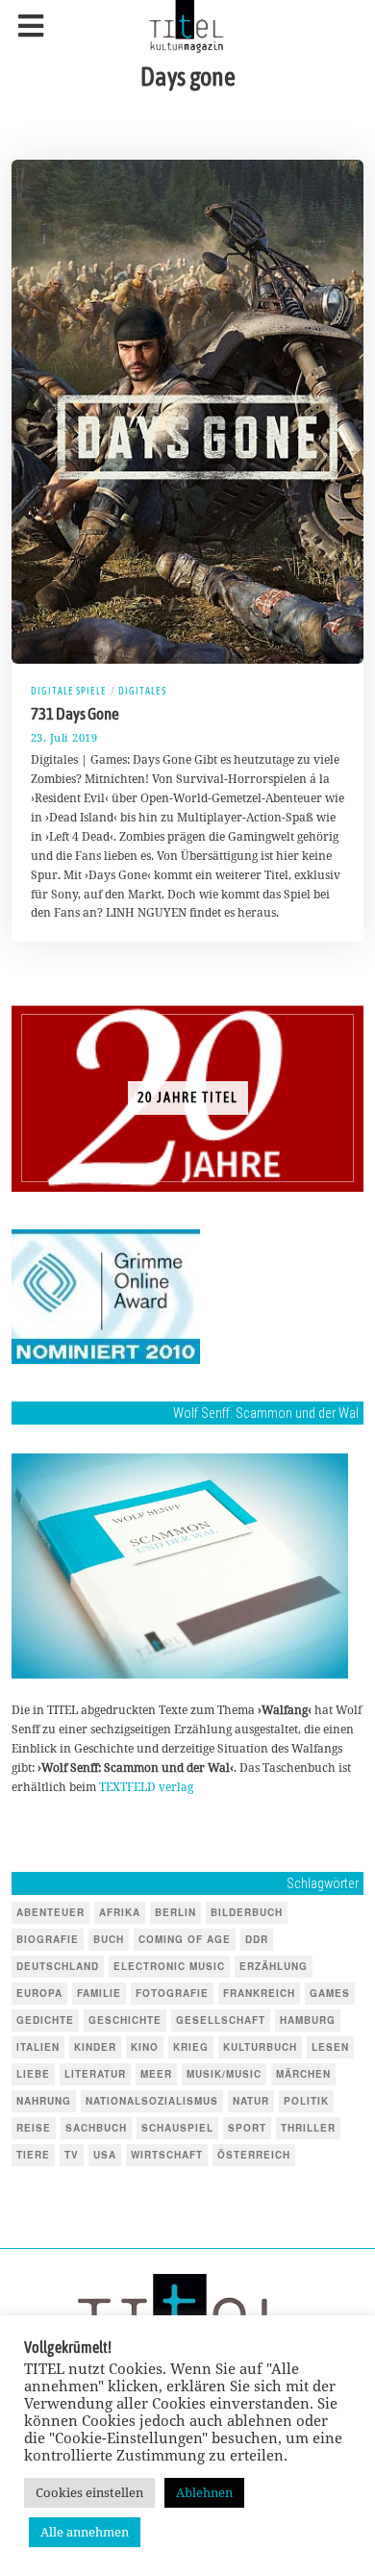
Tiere (33, 2155)
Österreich (254, 2155)
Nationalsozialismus (152, 2101)
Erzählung (274, 1966)
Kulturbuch (260, 2047)
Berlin (175, 1912)
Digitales (142, 691)
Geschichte (125, 2020)
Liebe (33, 2074)
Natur (251, 2101)
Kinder (95, 2047)
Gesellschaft (221, 2020)
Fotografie (172, 1993)
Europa (39, 1993)
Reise (34, 2128)
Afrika (120, 1912)
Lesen (330, 2047)
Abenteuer (50, 1912)
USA (105, 2155)
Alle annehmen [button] (85, 2532)
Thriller (308, 2128)
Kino (145, 2047)
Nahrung (44, 2101)
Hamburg (308, 2020)
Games (330, 1993)
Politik (306, 2101)
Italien (38, 2047)
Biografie (48, 1939)
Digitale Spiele (69, 691)
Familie (99, 1993)
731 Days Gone (75, 714)
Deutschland (58, 1966)
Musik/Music (224, 2074)
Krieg (191, 2047)
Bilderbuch (247, 1912)
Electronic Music (169, 1966)
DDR (257, 1939)
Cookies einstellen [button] (89, 2492)
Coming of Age (185, 1939)
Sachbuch (96, 2128)
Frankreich (259, 1993)
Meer (156, 2074)
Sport (247, 2128)
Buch (109, 1939)
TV (72, 2155)
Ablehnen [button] (204, 2492)
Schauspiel (177, 2128)
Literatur (95, 2074)
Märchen (303, 2074)
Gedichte (45, 2020)
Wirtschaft (167, 2155)
